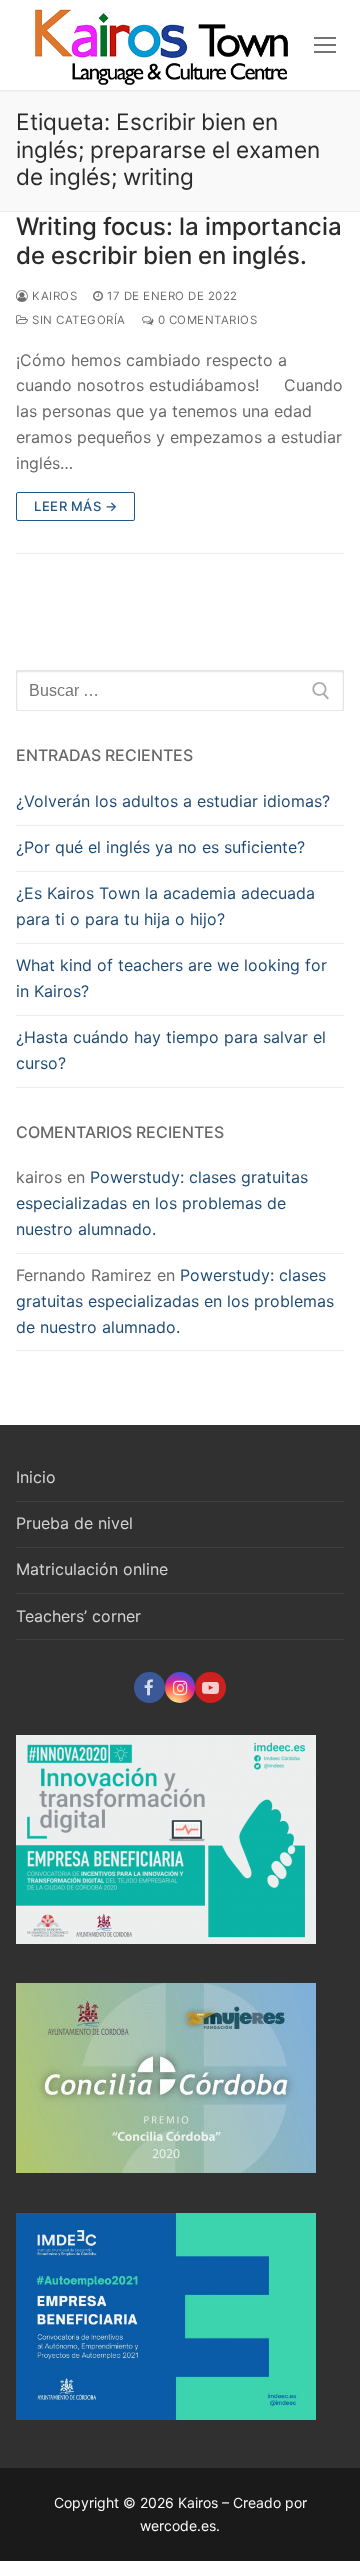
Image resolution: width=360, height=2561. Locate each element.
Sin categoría (77, 320)
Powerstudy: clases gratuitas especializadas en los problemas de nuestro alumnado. (162, 1203)
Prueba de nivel (74, 1523)
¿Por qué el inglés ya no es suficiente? (160, 847)
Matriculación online (92, 1569)
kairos (53, 296)
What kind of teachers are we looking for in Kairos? (171, 978)
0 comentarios (205, 320)
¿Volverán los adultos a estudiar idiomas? (173, 801)
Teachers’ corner (78, 1616)
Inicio (36, 1477)
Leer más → (75, 506)
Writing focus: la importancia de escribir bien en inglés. (179, 241)
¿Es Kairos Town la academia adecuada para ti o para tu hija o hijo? (165, 906)
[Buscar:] (180, 691)
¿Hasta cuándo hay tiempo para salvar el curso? (171, 1050)
